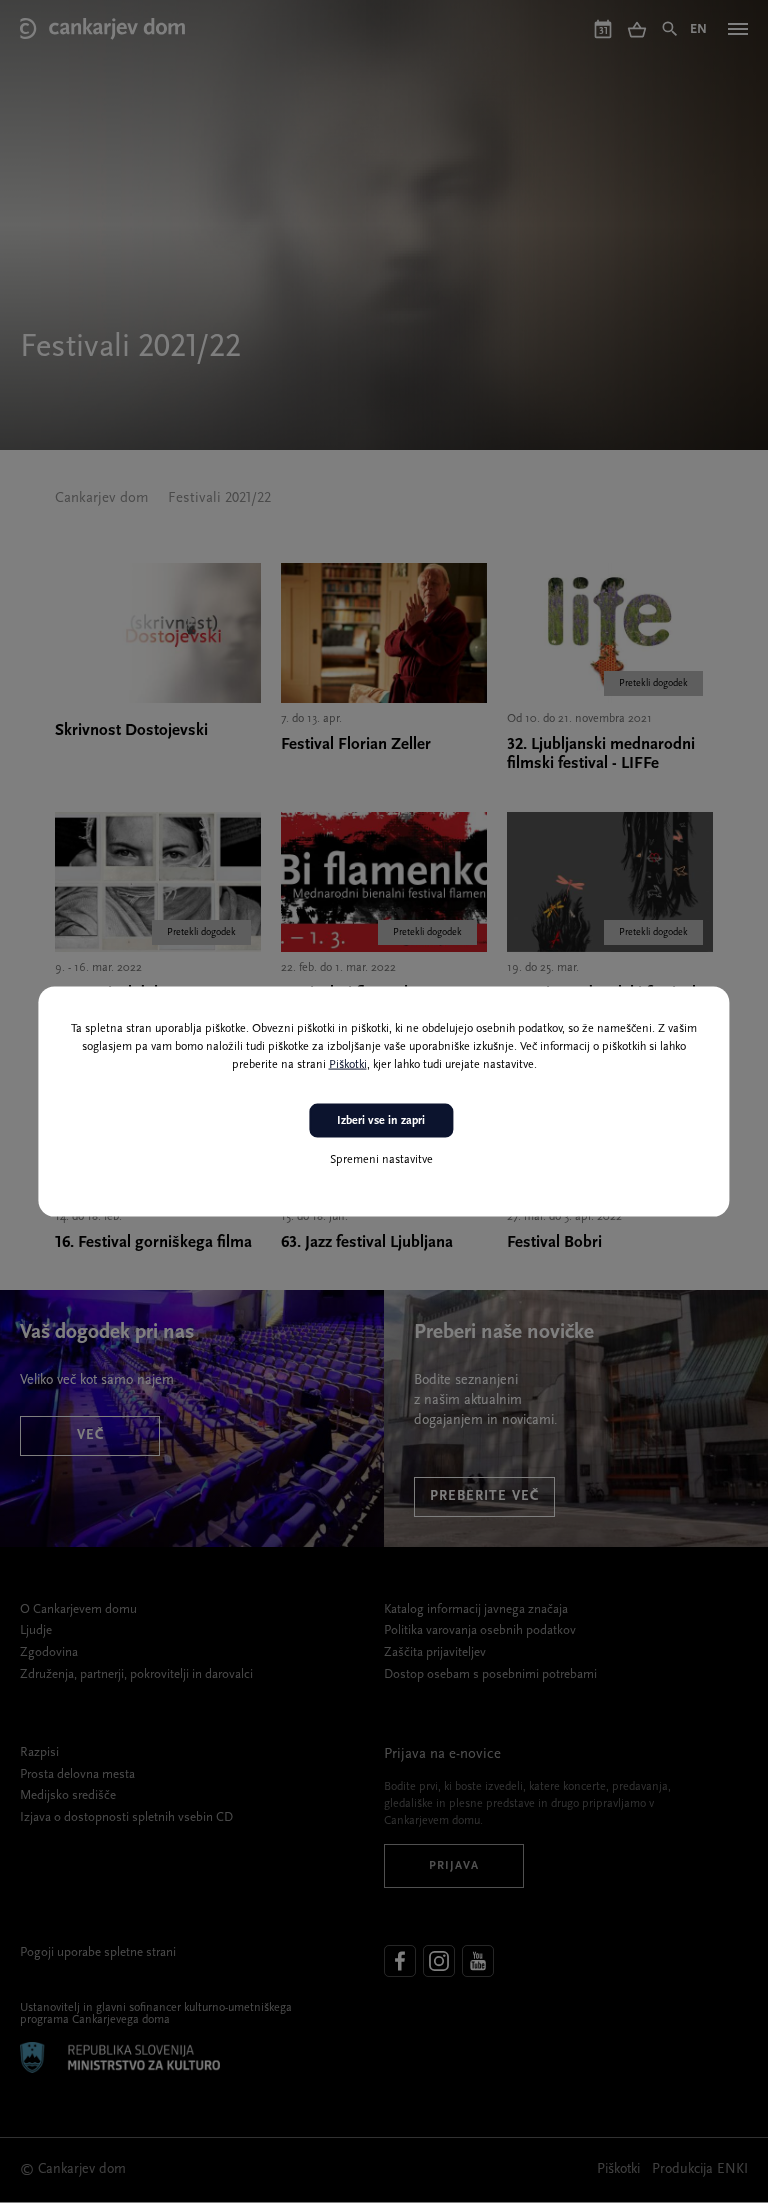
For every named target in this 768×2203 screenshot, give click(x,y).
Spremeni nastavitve (381, 1160)
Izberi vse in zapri (381, 1120)
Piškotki (348, 1064)
